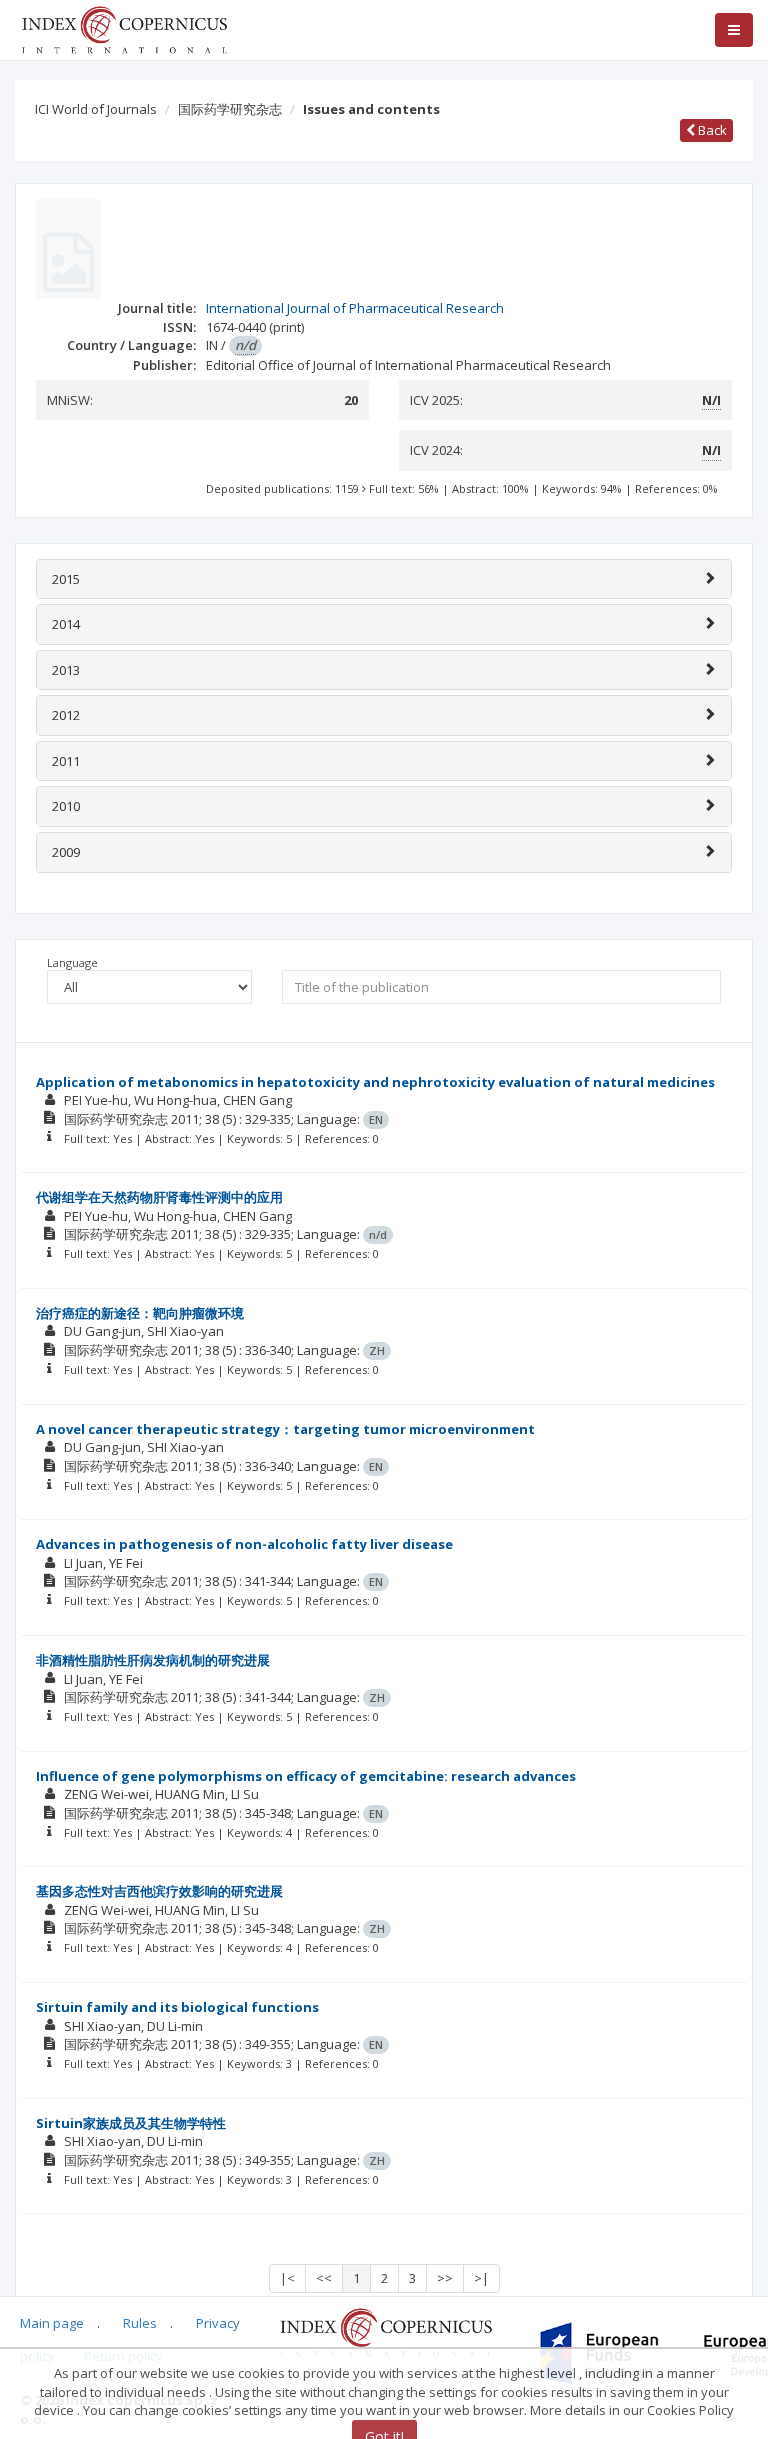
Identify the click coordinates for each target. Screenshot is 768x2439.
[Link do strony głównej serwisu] (124, 28)
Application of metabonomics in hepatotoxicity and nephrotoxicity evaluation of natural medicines (375, 1082)
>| (481, 2278)
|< (287, 2278)
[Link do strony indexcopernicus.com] (385, 2331)
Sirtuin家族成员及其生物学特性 (131, 2123)
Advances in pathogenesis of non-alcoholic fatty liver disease (244, 1544)
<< (324, 2278)
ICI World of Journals (96, 109)
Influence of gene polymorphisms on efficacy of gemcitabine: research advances (306, 1776)
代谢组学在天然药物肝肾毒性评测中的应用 (159, 1197)
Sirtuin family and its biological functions (177, 2007)
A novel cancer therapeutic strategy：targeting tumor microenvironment (285, 1429)
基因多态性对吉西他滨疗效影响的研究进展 (159, 1891)
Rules (140, 2323)
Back (711, 130)
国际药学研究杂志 (230, 109)
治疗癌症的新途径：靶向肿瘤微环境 (140, 1313)
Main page (52, 2323)
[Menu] (734, 30)
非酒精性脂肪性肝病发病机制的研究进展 (153, 1660)
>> (445, 2278)
